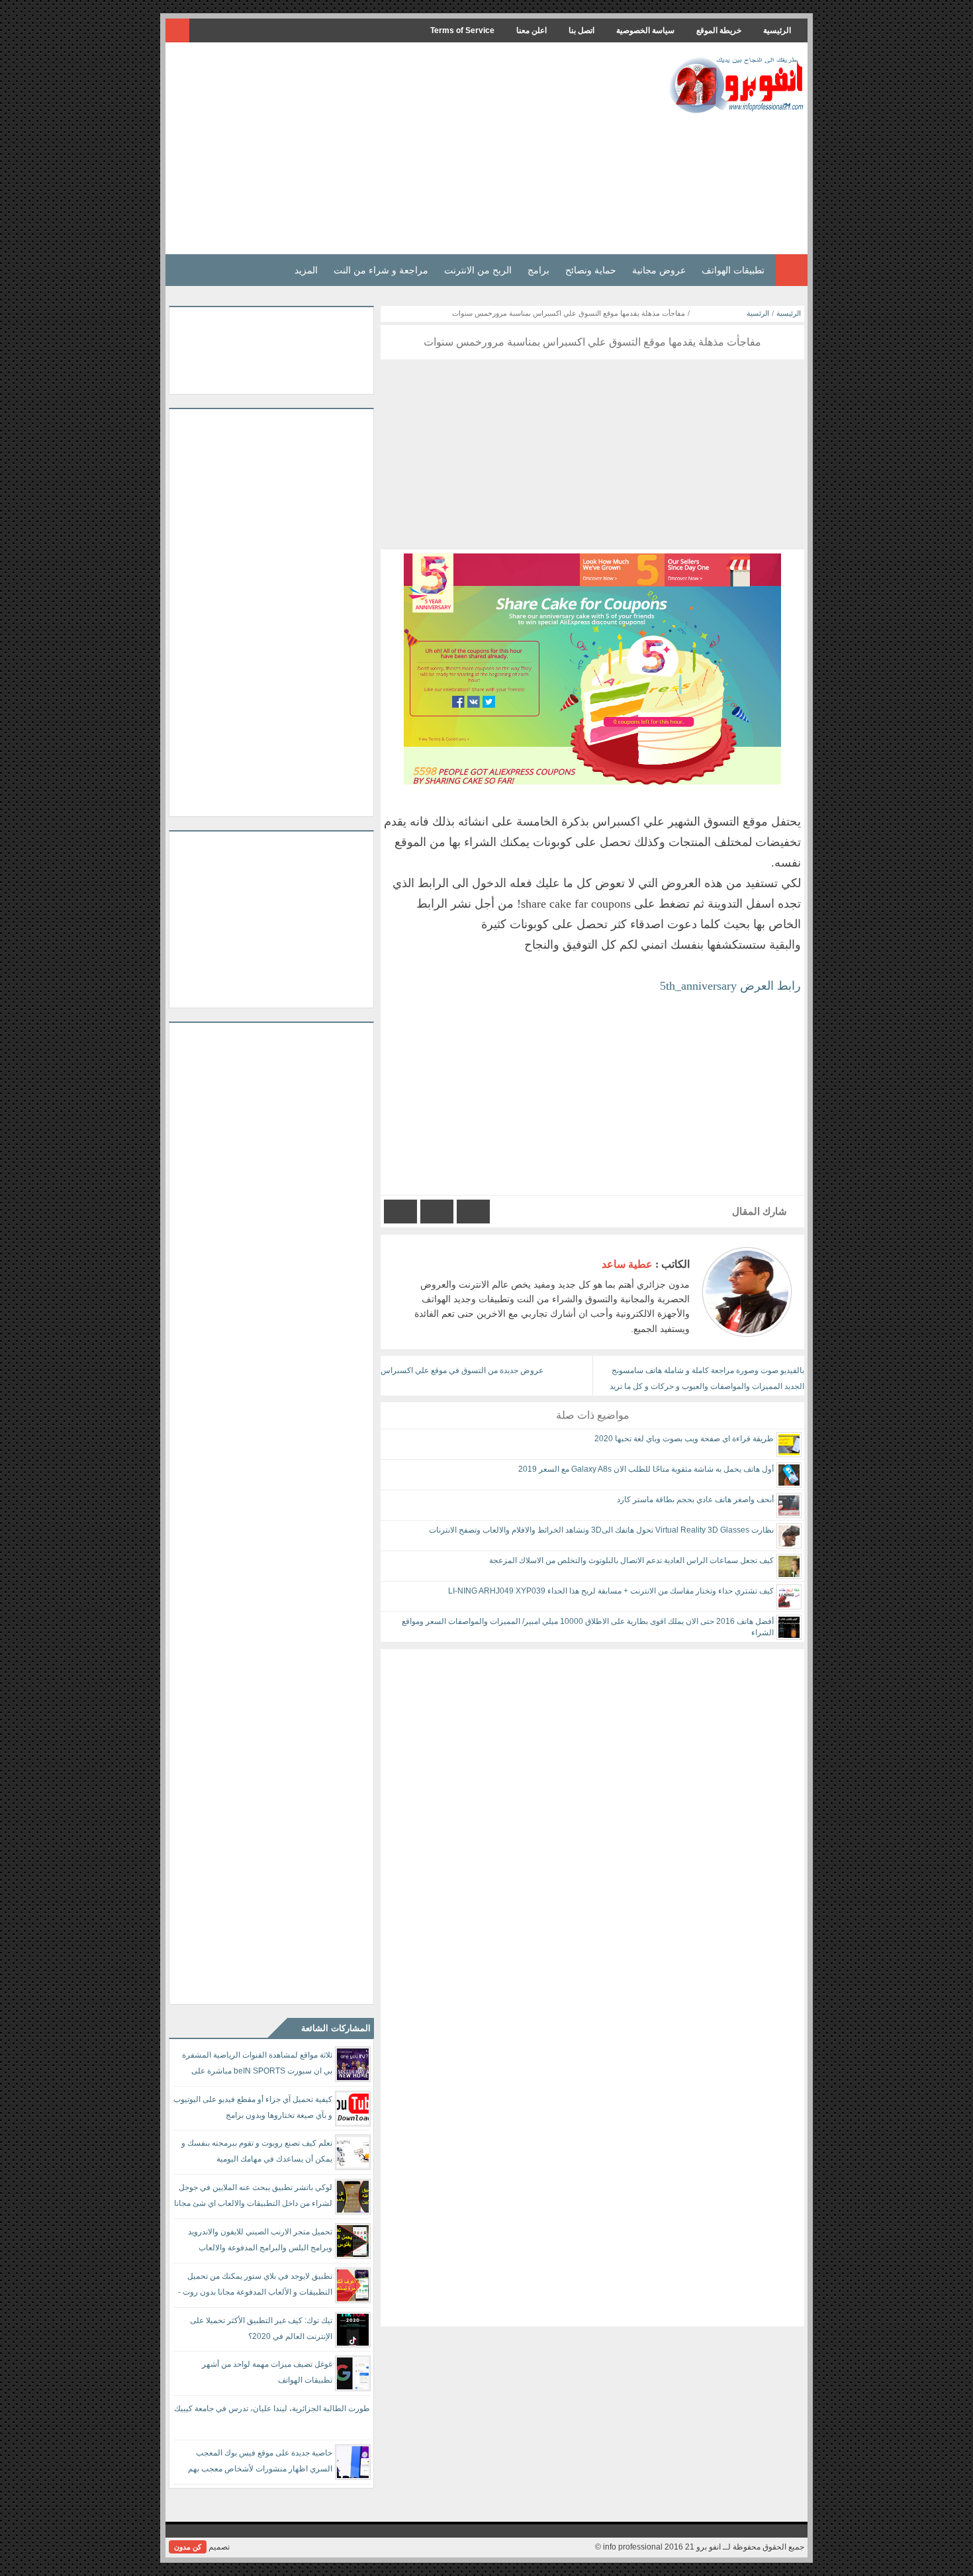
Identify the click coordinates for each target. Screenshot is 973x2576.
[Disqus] (592, 1815)
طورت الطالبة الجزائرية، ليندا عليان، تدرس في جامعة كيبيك (272, 2409)
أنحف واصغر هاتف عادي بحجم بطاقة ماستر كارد (695, 1500)
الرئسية (758, 313)
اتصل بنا (581, 30)
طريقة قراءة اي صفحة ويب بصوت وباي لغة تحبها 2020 (684, 1439)
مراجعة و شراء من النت (381, 270)
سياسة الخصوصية (645, 30)
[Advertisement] (410, 148)
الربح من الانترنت (478, 270)
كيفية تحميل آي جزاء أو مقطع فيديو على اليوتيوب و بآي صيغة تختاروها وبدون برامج (253, 2107)
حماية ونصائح (591, 270)
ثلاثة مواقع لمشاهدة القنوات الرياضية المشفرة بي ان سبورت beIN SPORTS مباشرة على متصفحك (257, 2065)
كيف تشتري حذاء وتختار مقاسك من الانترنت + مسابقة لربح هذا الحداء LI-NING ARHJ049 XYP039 (611, 1591)
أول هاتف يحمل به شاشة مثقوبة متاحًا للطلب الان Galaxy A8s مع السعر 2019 (646, 1469)
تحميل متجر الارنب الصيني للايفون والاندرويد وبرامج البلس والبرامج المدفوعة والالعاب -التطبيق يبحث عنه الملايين (260, 2242)
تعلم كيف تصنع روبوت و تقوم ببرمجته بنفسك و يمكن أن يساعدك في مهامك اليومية (257, 2151)
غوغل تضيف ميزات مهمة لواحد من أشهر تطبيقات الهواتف (267, 2372)
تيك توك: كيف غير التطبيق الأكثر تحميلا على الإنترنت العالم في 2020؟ (261, 2328)
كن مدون (188, 2547)
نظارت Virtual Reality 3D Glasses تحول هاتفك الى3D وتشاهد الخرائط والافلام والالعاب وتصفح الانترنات (601, 1530)
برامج (538, 270)
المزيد (306, 270)
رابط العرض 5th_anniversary (730, 986)
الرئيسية (777, 30)
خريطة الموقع (719, 30)
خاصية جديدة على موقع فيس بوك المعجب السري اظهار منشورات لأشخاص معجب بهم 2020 (260, 2463)
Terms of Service (462, 30)
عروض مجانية (659, 270)
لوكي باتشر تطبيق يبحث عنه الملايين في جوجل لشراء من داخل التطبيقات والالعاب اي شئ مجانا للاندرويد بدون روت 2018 (253, 2198)
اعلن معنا (532, 30)
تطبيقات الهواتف (733, 270)
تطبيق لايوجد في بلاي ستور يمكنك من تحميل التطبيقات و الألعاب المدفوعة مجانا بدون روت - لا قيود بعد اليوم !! (255, 2286)
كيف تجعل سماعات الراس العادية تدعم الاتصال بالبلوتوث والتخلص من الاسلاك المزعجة (631, 1560)
